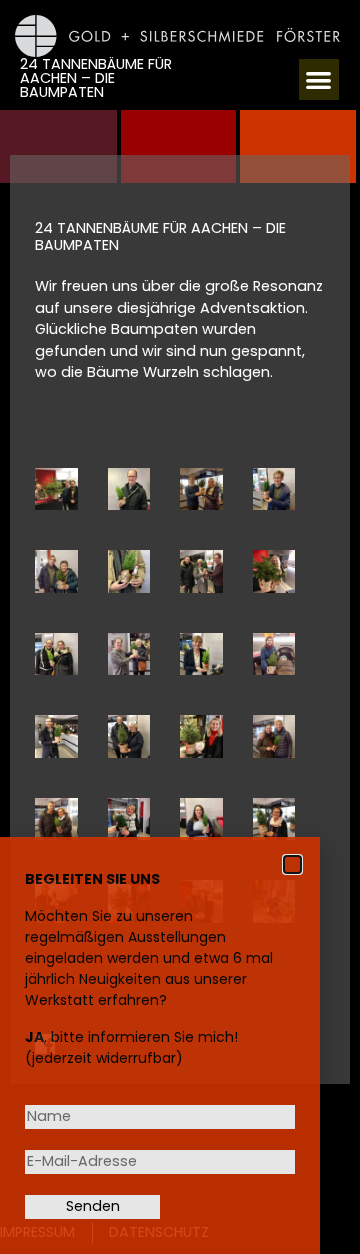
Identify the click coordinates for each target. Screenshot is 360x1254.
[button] (319, 79)
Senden (93, 1206)
